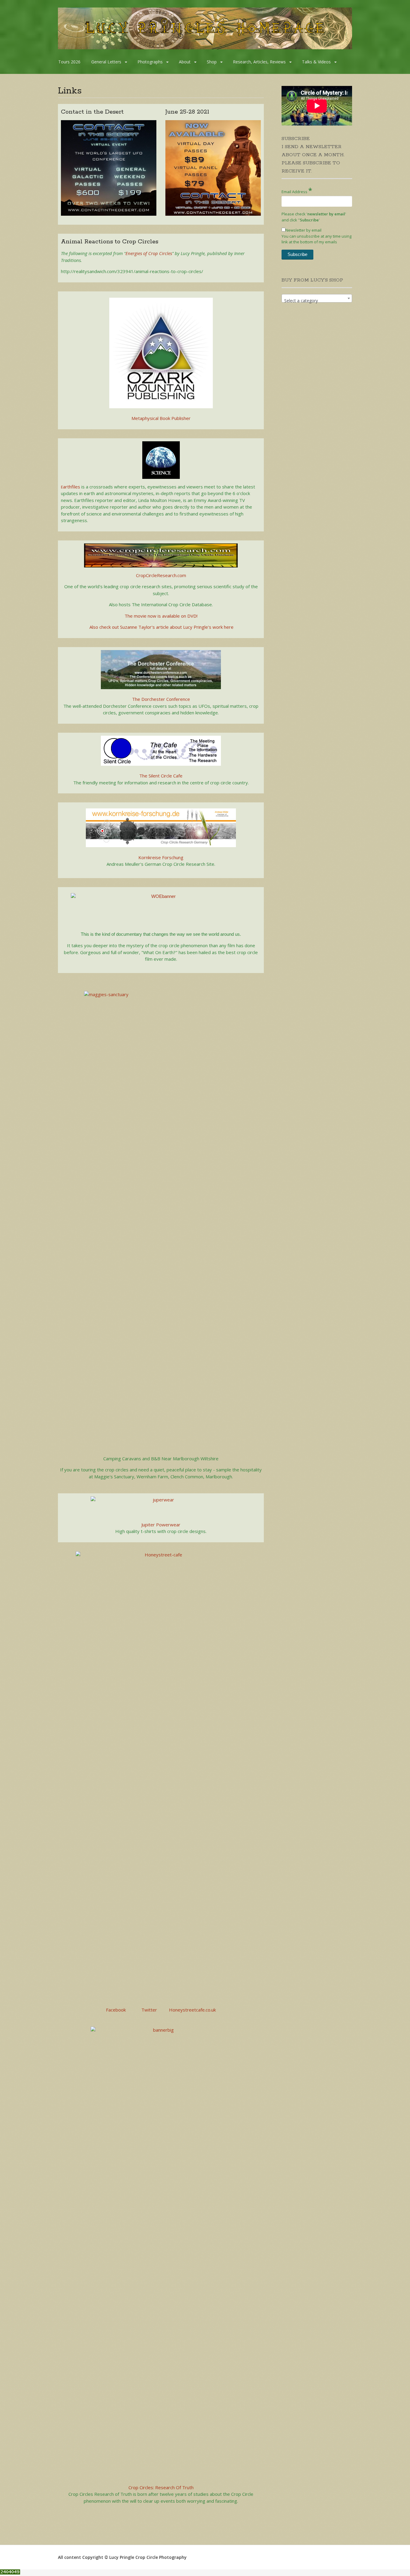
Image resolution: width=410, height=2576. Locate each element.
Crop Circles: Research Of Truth (161, 2487)
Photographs (150, 62)
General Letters (106, 62)
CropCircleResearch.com (161, 575)
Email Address (297, 190)
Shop (212, 62)
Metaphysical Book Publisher (161, 418)
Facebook (116, 2010)
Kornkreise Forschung (161, 857)
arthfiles (72, 487)
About (185, 62)
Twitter (149, 2010)
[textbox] (317, 301)
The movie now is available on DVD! (161, 616)
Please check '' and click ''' (314, 217)
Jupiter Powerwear (161, 1525)
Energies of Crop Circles (149, 253)
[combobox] (317, 298)
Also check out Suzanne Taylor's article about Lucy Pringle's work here (161, 627)
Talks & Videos (316, 62)
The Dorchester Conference (161, 699)
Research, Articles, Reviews (259, 62)
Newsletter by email (303, 230)
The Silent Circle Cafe (161, 776)
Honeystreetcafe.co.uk (192, 2010)
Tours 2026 (69, 62)
